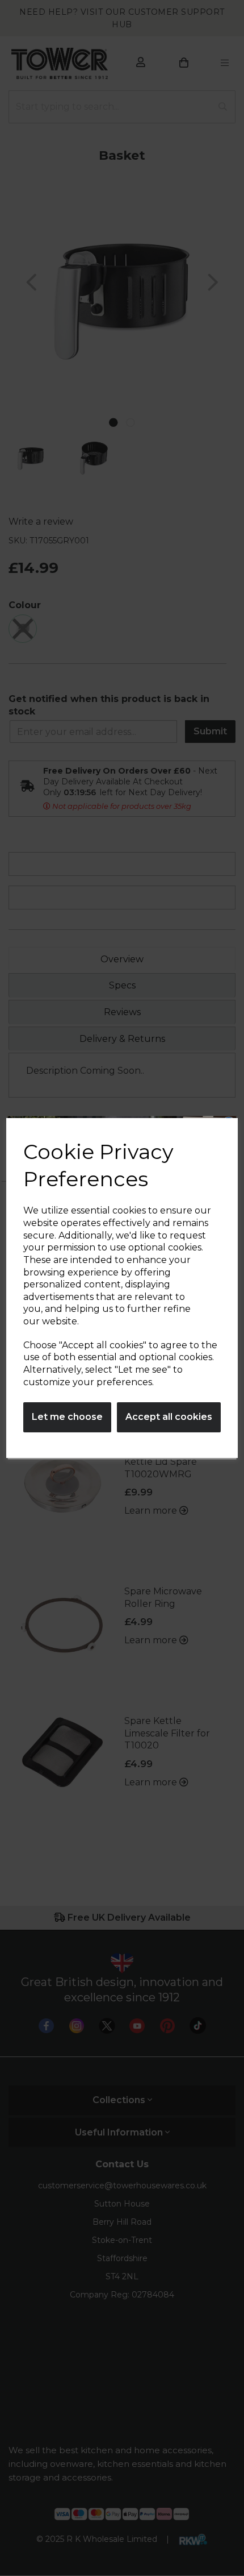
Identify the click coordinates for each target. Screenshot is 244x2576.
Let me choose (67, 1417)
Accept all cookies (169, 1417)
